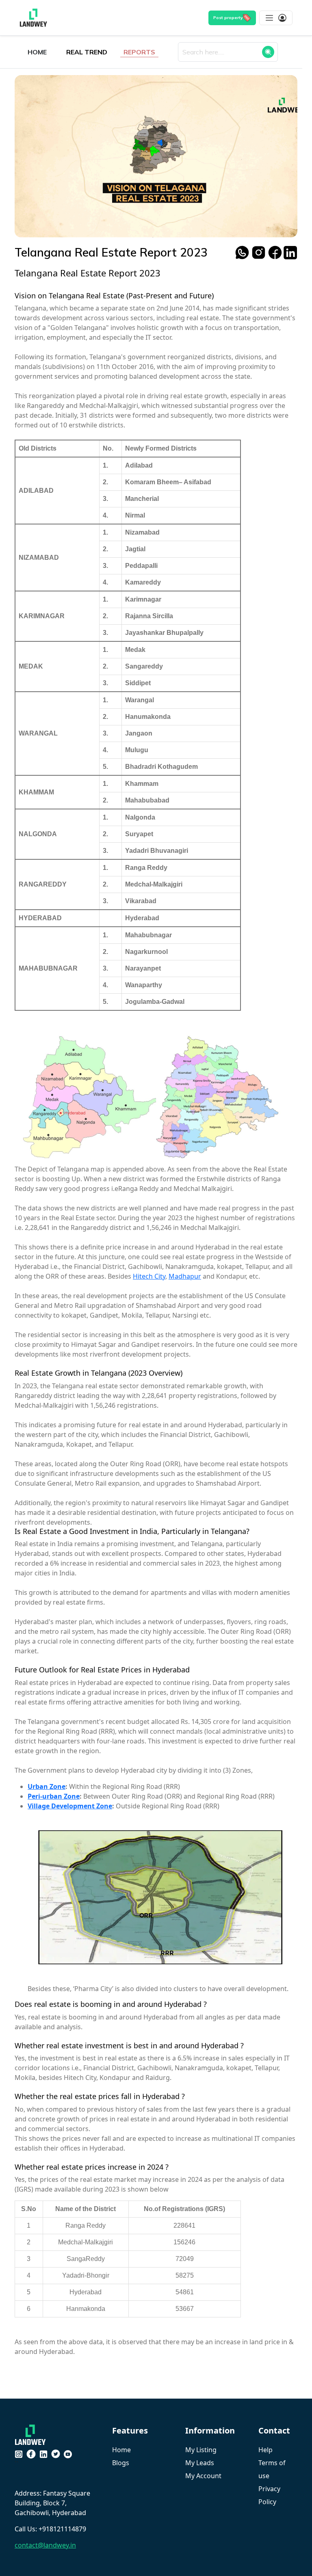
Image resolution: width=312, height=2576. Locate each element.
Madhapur (185, 1276)
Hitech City (149, 1276)
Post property (228, 17)
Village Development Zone (70, 1806)
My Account (203, 2476)
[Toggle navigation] (276, 18)
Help (265, 2450)
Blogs (121, 2463)
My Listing (201, 2450)
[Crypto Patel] (32, 2434)
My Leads (200, 2463)
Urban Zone (47, 1786)
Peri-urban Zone (54, 1796)
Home (121, 2450)
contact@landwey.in (45, 2545)
